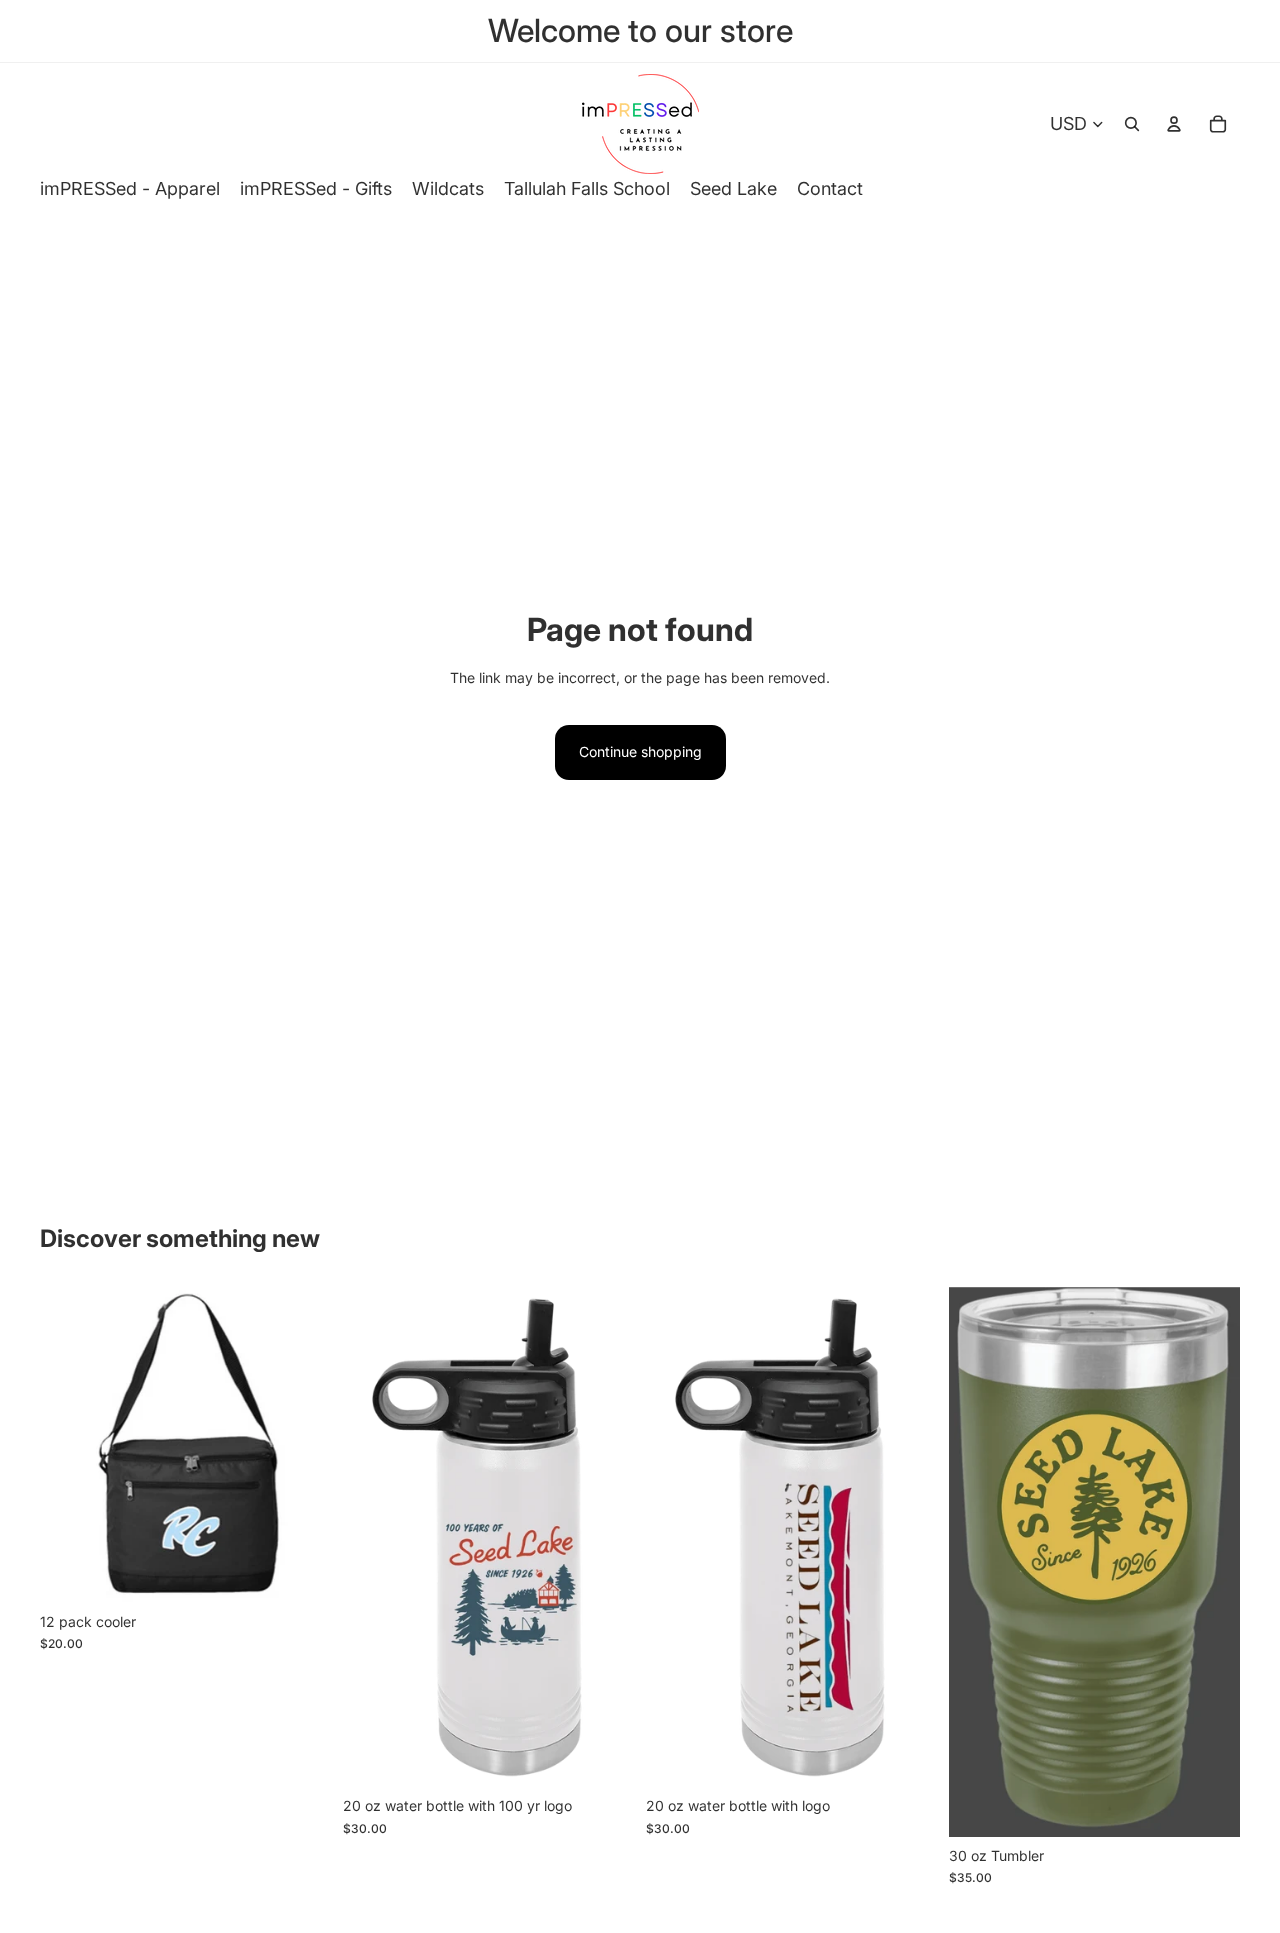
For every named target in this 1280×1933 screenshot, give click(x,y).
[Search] (1132, 124)
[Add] (300, 1572)
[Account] (1174, 124)
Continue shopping (640, 751)
